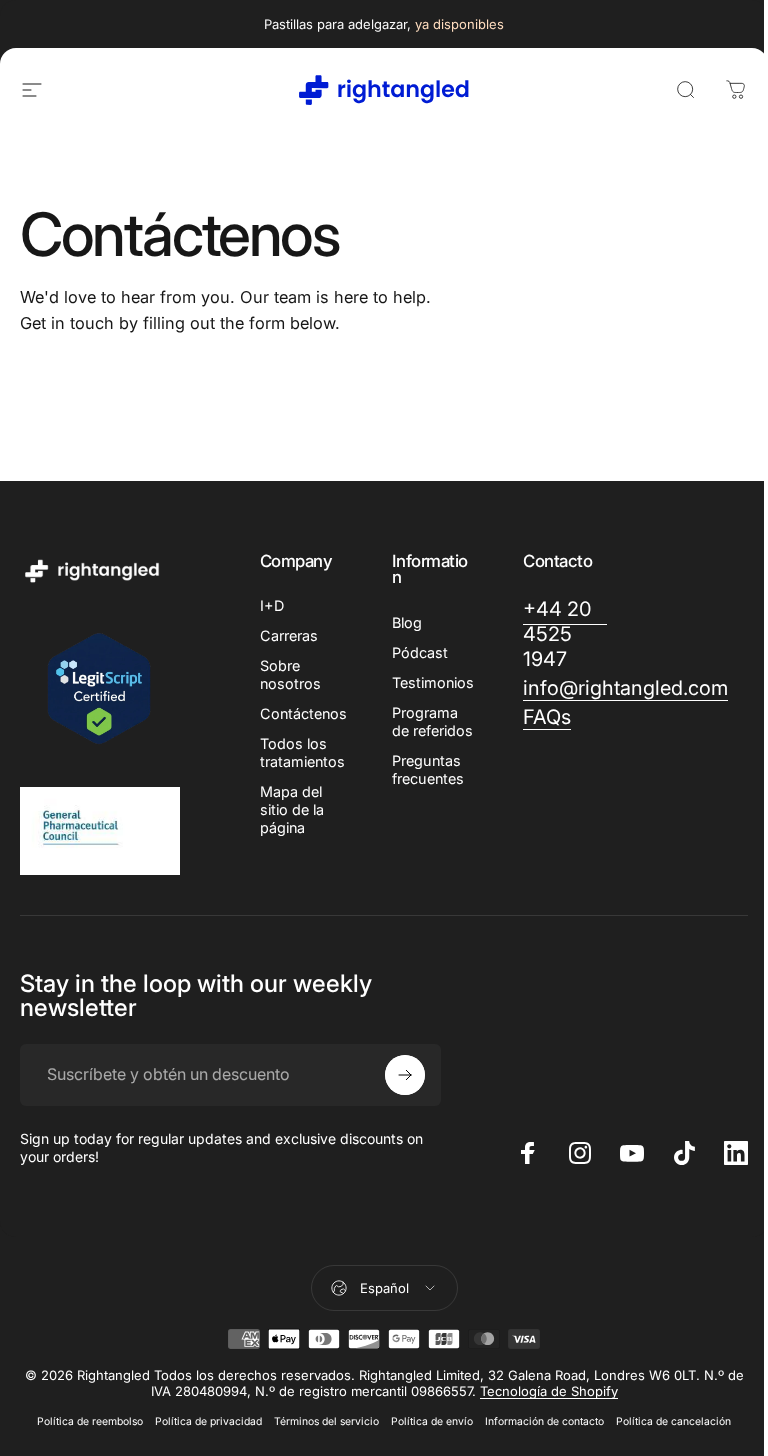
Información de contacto (544, 1421)
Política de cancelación (673, 1421)
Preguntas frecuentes (428, 769)
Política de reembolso (90, 1421)
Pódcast (420, 652)
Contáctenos (303, 713)
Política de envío (432, 1421)
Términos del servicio (326, 1421)
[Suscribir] (405, 1075)
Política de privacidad (208, 1421)
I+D (272, 605)
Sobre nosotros (290, 674)
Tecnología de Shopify (549, 1391)
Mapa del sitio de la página (292, 809)
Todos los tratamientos (302, 752)
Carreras (289, 635)
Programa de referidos (432, 721)
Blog (407, 622)
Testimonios (433, 682)
